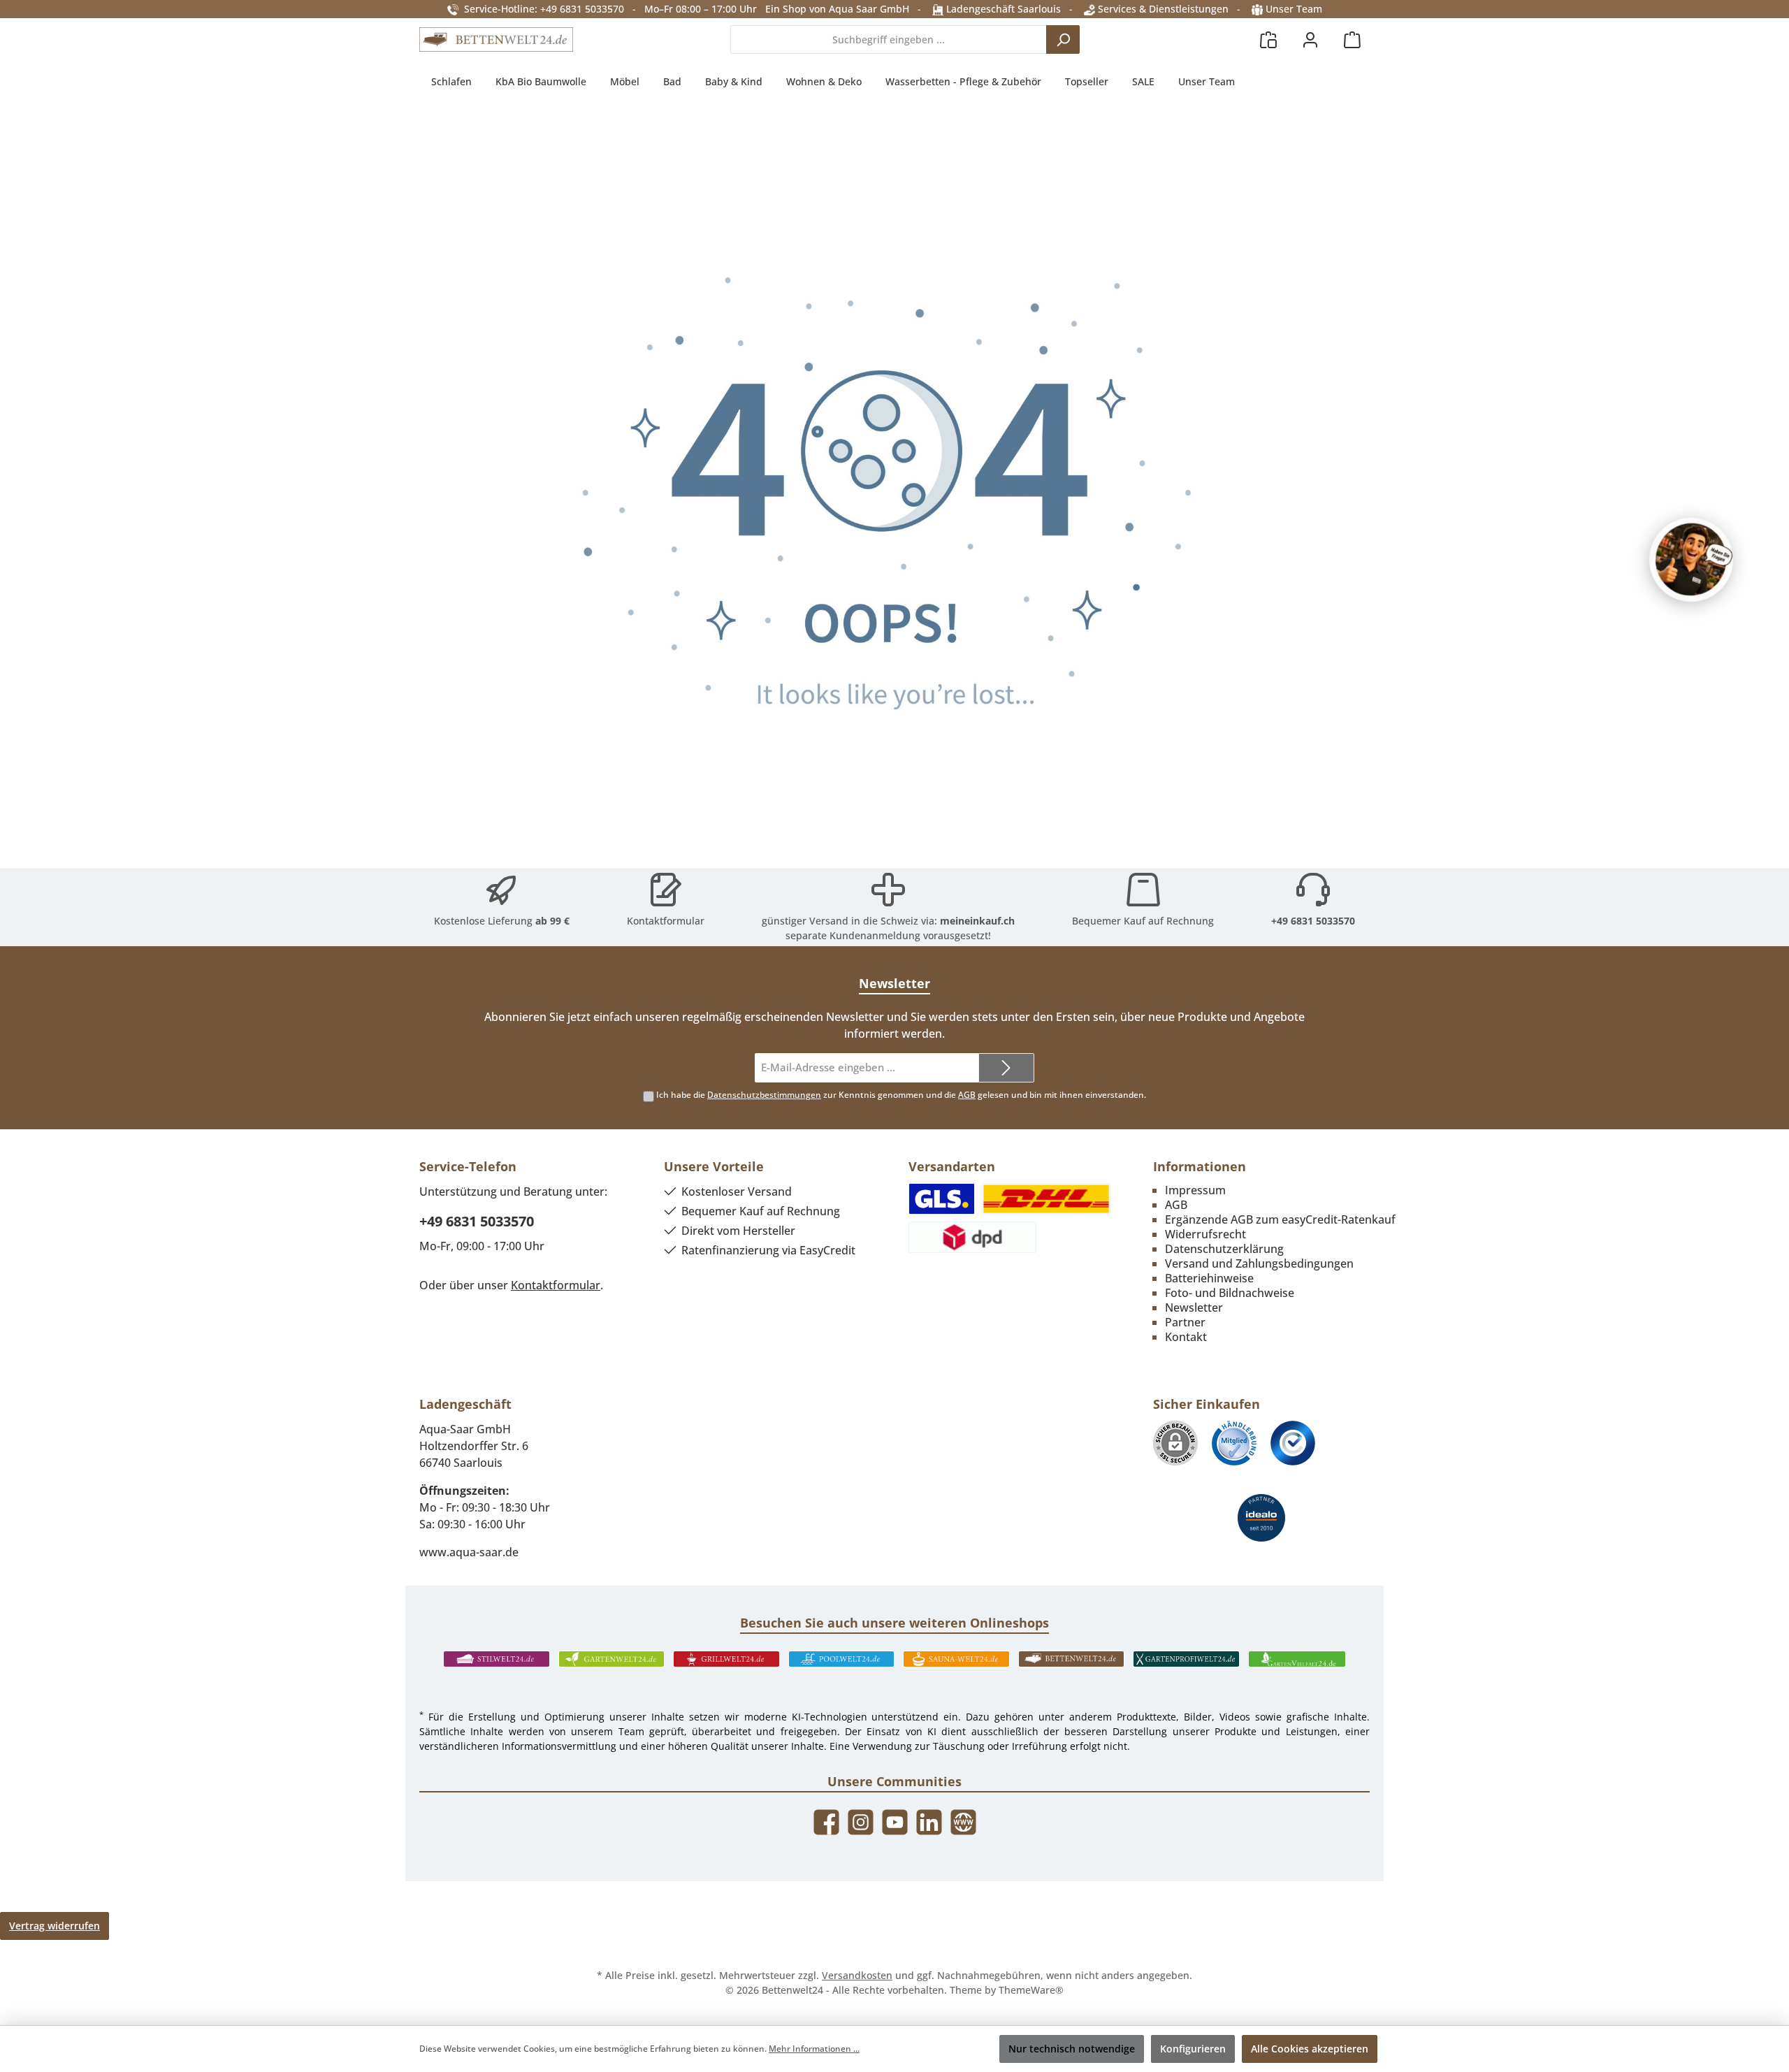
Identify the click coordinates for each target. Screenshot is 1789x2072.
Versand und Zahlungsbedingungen (1259, 1263)
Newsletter (1194, 1307)
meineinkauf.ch (977, 921)
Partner (1185, 1322)
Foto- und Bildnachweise (1230, 1293)
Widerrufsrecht (1205, 1234)
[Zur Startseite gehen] (496, 40)
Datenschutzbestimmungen (764, 1095)
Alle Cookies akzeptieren (1310, 2049)
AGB (967, 1095)
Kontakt (1186, 1337)
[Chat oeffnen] (1691, 560)
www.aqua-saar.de (469, 1552)
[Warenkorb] (1352, 39)
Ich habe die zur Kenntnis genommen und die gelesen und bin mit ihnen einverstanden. (901, 1095)
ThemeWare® (1031, 1990)
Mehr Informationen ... (814, 2049)
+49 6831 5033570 (1313, 921)
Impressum (1195, 1190)
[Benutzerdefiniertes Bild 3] (1293, 1443)
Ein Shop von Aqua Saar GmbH (837, 9)
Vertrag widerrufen (55, 1926)
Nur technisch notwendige (1072, 2049)
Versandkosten (857, 1975)
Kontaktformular (666, 921)
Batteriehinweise (1209, 1278)
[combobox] (889, 39)
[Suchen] (1063, 39)
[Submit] (1006, 1068)
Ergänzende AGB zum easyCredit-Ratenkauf (1280, 1219)
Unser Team (1294, 9)
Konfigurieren (1193, 2049)
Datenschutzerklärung (1224, 1249)
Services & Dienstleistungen (1162, 9)
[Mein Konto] (1310, 39)
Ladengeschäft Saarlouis (1002, 9)
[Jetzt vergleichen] (1268, 39)
